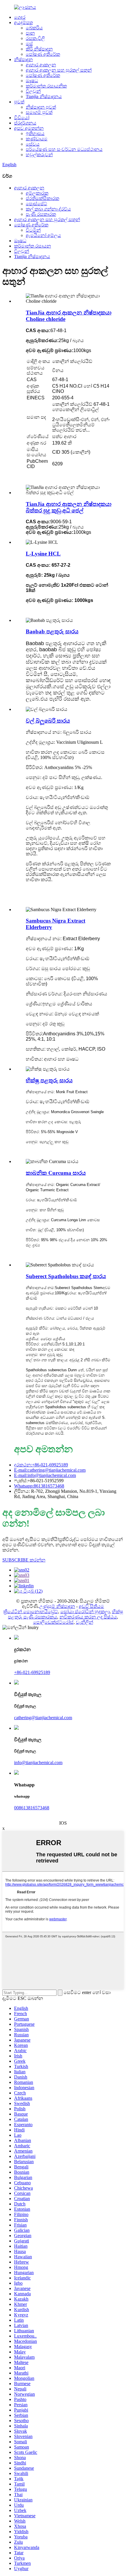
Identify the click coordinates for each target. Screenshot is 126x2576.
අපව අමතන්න (29, 128)
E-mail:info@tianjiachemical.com (45, 1475)
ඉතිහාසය (35, 133)
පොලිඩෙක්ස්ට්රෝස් (53, 1622)
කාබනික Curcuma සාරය (56, 1173)
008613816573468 (32, 1808)
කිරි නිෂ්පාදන (39, 49)
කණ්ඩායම (37, 139)
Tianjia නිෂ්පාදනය (44, 96)
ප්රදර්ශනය (25, 123)
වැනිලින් (85, 1622)
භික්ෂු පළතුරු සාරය (49, 1080)
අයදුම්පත (23, 22)
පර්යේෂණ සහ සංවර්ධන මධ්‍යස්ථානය (64, 149)
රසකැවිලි (35, 38)
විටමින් (33, 230)
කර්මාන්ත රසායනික (46, 86)
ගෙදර (20, 17)
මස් (29, 44)
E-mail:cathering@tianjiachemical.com (50, 1470)
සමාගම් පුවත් (39, 112)
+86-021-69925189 (32, 1672)
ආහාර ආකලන (41, 65)
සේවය (33, 144)
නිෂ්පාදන (23, 59)
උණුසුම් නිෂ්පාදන (57, 1606)
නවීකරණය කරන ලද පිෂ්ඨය (88, 1617)
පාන (30, 33)
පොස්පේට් (36, 204)
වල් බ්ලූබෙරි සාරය (48, 721)
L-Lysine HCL (43, 554)
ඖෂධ (32, 81)
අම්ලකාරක (37, 193)
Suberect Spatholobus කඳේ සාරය (66, 1276)
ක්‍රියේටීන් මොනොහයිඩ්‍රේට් (31, 1612)
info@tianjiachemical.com (38, 1763)
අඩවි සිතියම (91, 1606)
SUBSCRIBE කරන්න (24, 1560)
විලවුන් (33, 91)
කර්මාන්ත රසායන (33, 246)
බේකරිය (34, 28)
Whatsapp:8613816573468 (39, 1486)
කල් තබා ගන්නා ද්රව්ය (48, 209)
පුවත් (19, 102)
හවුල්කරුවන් (39, 155)
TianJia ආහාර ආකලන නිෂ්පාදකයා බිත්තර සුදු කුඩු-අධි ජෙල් (69, 507)
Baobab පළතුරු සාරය (52, 631)
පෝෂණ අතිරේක (43, 54)
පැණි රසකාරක (41, 214)
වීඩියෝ (22, 118)
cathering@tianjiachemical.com (43, 1718)
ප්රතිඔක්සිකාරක (42, 198)
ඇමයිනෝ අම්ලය (43, 235)
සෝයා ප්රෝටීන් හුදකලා (85, 1612)
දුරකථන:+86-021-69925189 (41, 1465)
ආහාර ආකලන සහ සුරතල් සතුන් (59, 70)
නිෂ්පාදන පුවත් (41, 107)
